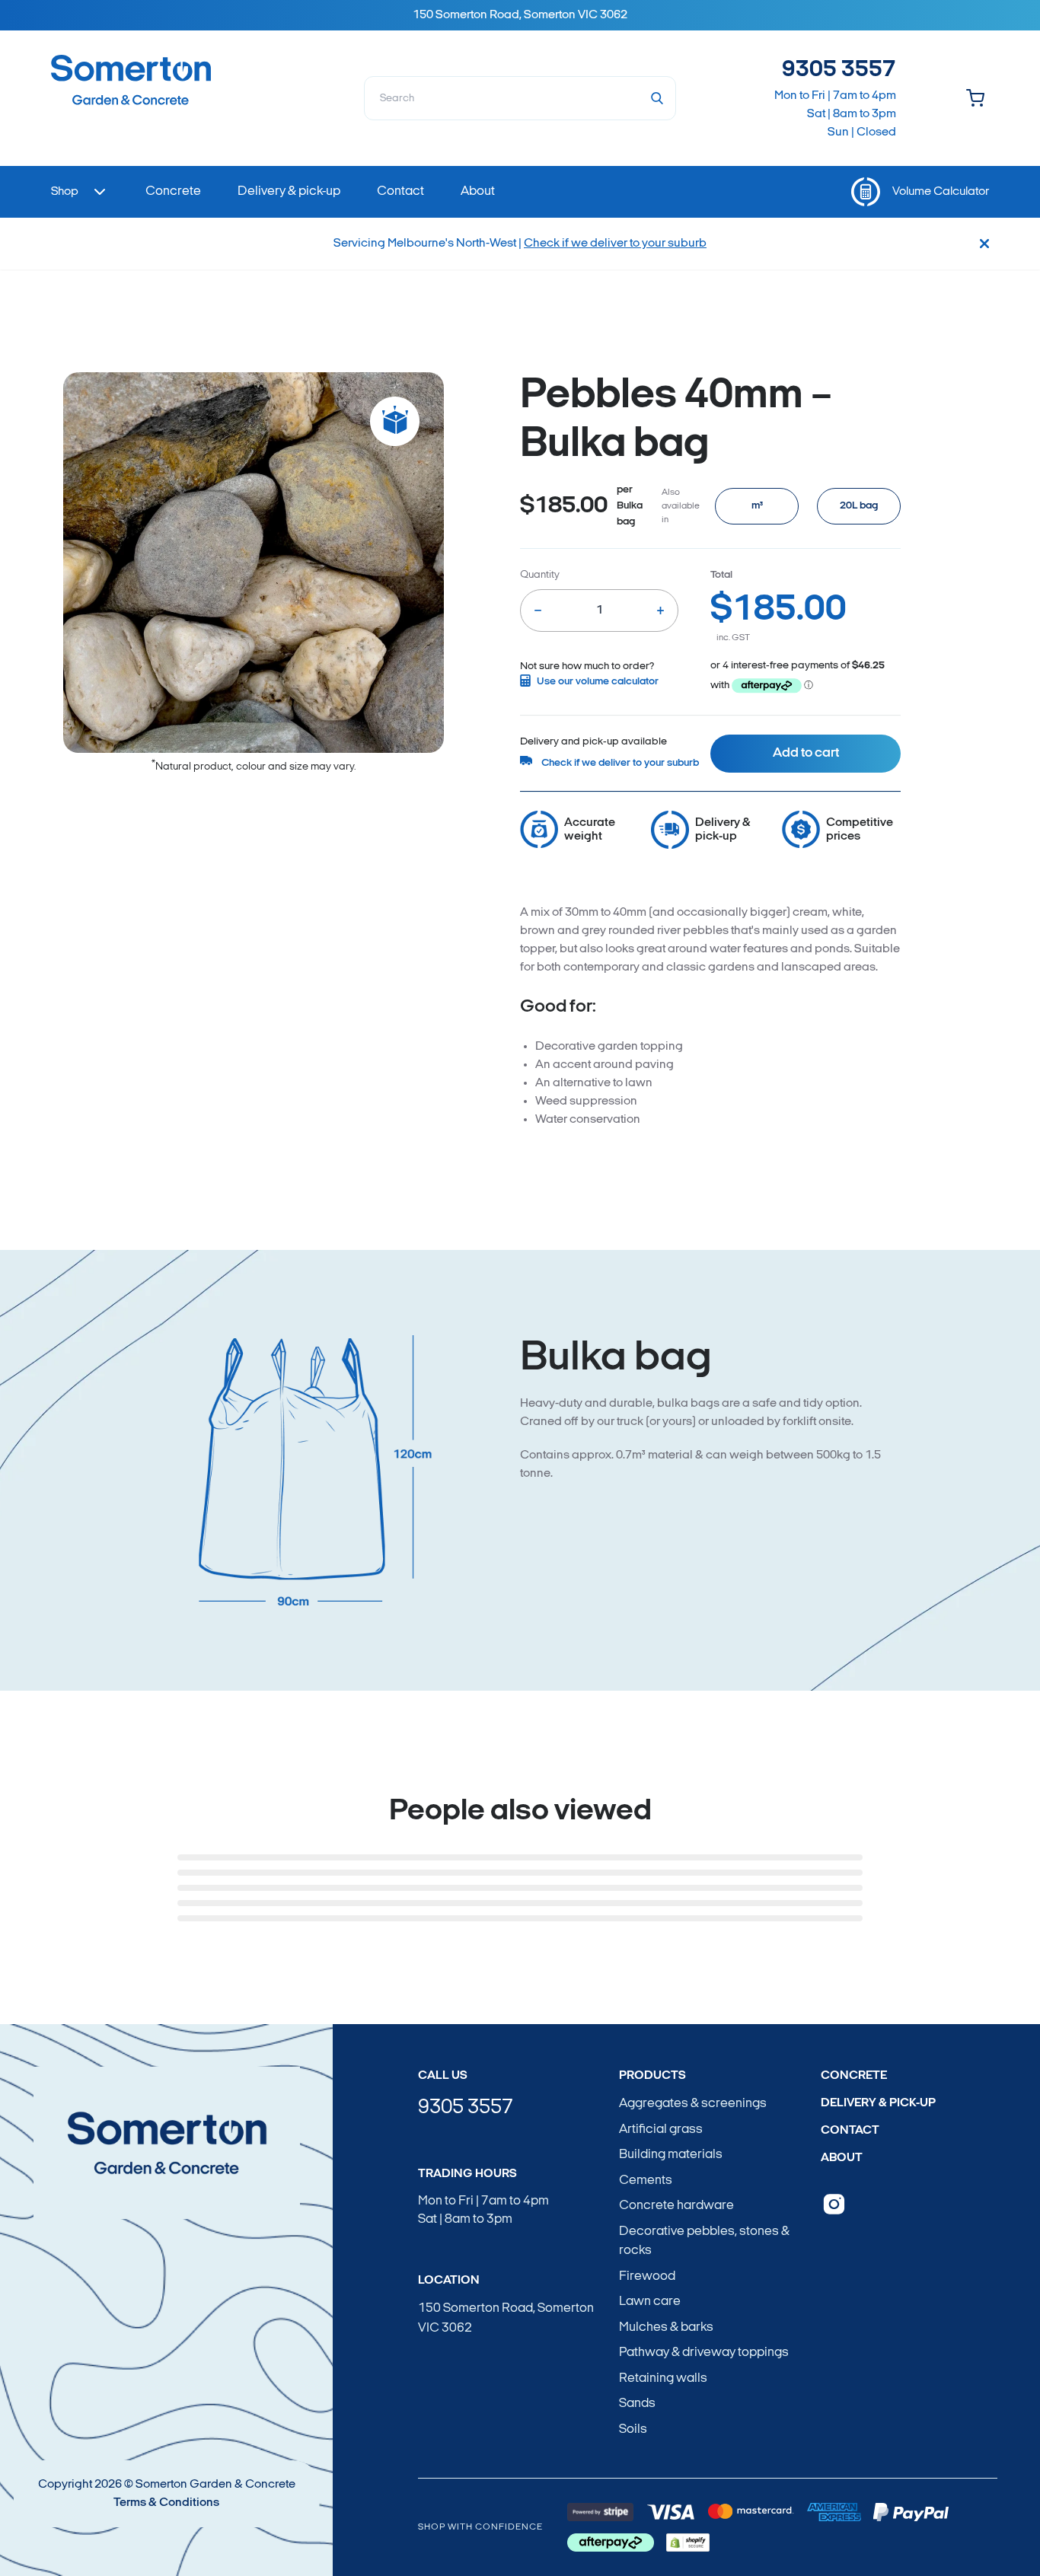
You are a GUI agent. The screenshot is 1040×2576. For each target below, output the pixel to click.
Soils (633, 2429)
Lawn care (650, 2302)
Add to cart (806, 754)
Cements (646, 2181)
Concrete (854, 2076)
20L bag (859, 506)
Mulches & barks (666, 2327)
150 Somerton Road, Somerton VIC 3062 (506, 2318)
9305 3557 (839, 70)
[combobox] (520, 98)
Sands (637, 2404)
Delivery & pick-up (878, 2103)
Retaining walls (663, 2378)
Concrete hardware (676, 2206)
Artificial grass (661, 2130)
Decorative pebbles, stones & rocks (704, 2241)
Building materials (671, 2155)
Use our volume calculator (598, 682)
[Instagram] (834, 2204)
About (842, 2158)
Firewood (647, 2276)
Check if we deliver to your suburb (615, 244)
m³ (757, 506)
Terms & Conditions (166, 2503)
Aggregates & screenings (693, 2104)
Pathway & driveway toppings (704, 2353)
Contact (850, 2131)
